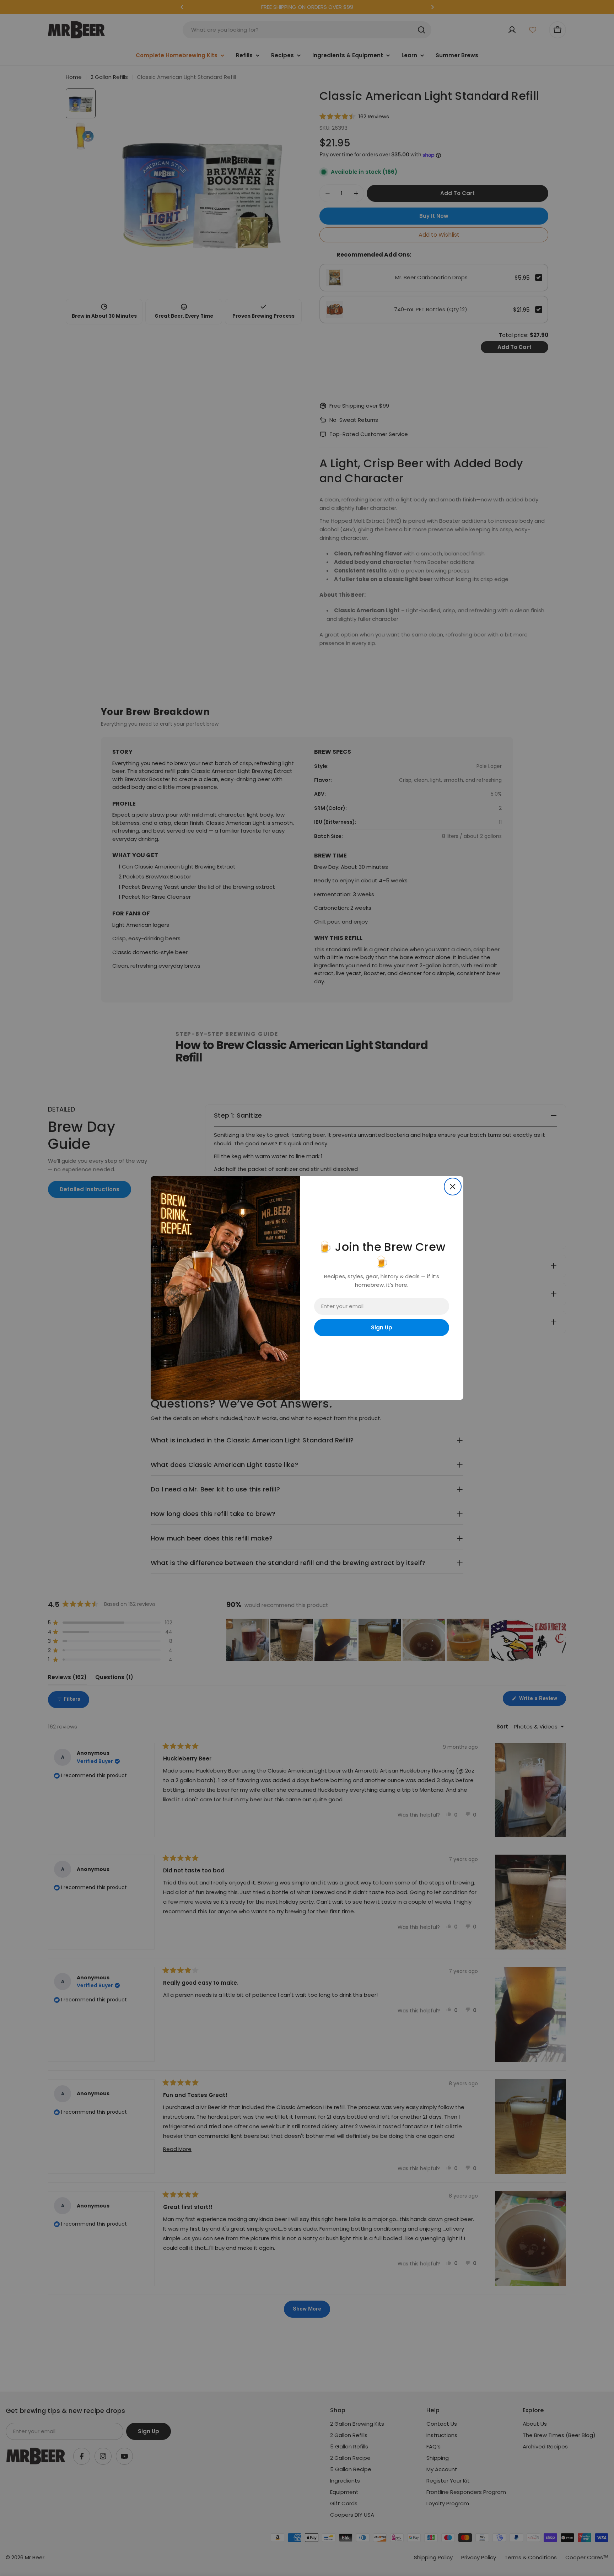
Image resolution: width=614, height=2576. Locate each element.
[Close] (453, 1187)
